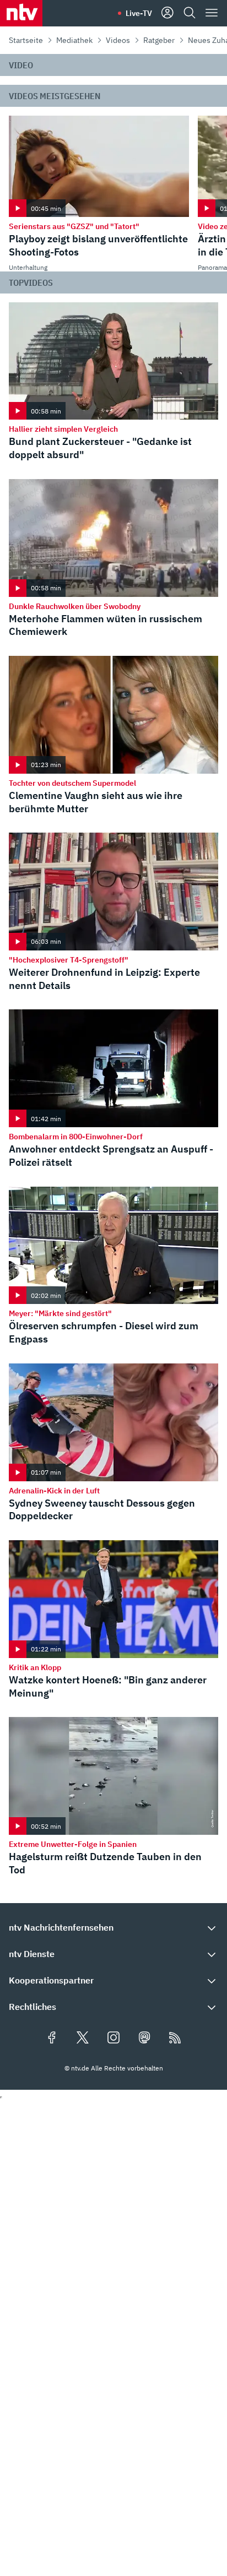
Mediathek (74, 40)
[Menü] (212, 13)
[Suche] (190, 13)
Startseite (26, 40)
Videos (118, 40)
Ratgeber (159, 40)
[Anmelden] (167, 13)
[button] (113, 1927)
